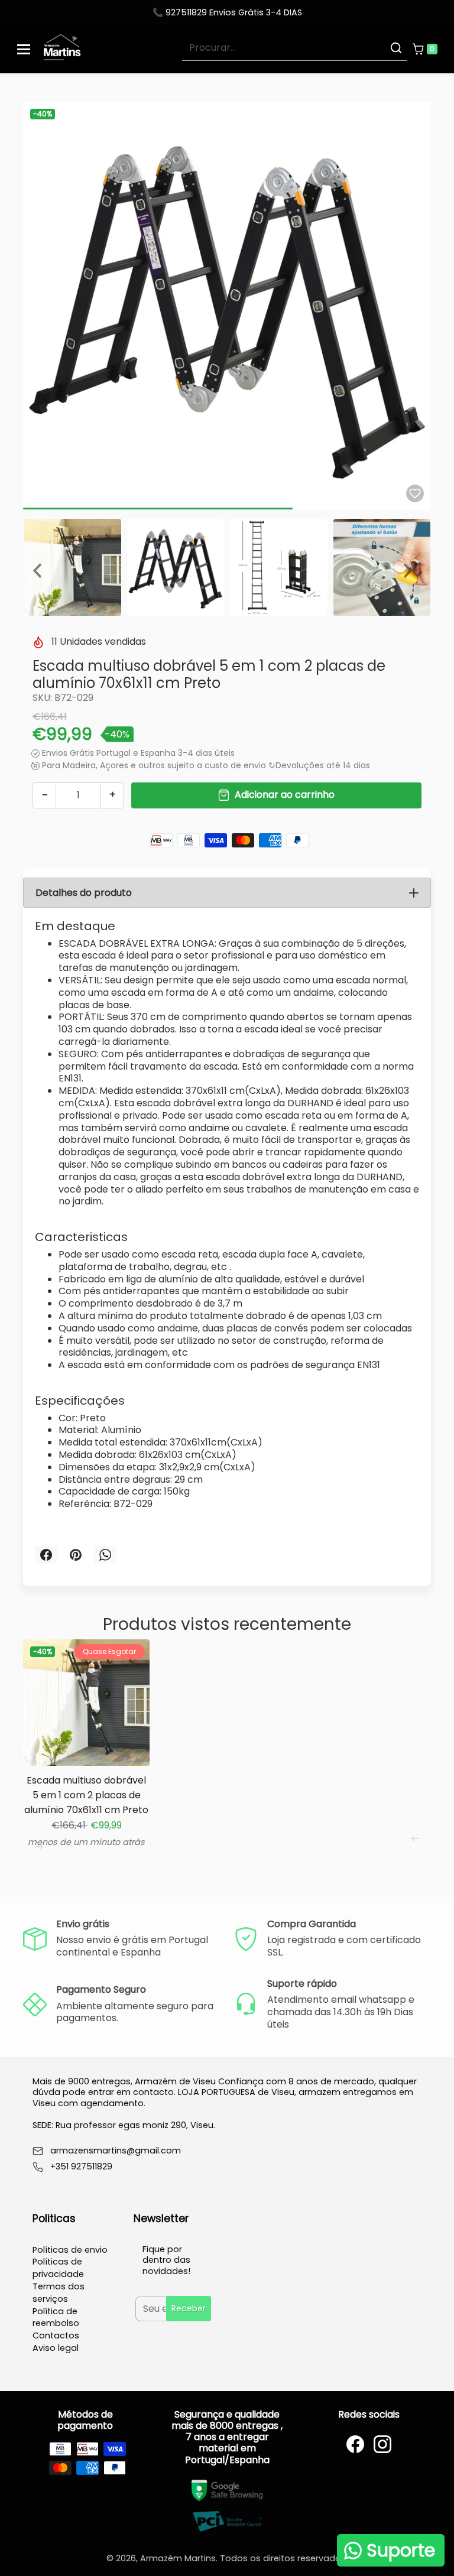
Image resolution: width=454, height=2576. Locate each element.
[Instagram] (382, 2444)
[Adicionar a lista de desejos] (415, 493)
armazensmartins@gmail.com (116, 2151)
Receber (189, 2308)
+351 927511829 (81, 2167)
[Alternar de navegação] (24, 49)
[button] (424, 49)
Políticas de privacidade (58, 2268)
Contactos (56, 2335)
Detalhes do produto (84, 893)
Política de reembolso (56, 2317)
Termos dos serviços (59, 2293)
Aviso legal (56, 2348)
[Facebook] (355, 2444)
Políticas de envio (70, 2250)
